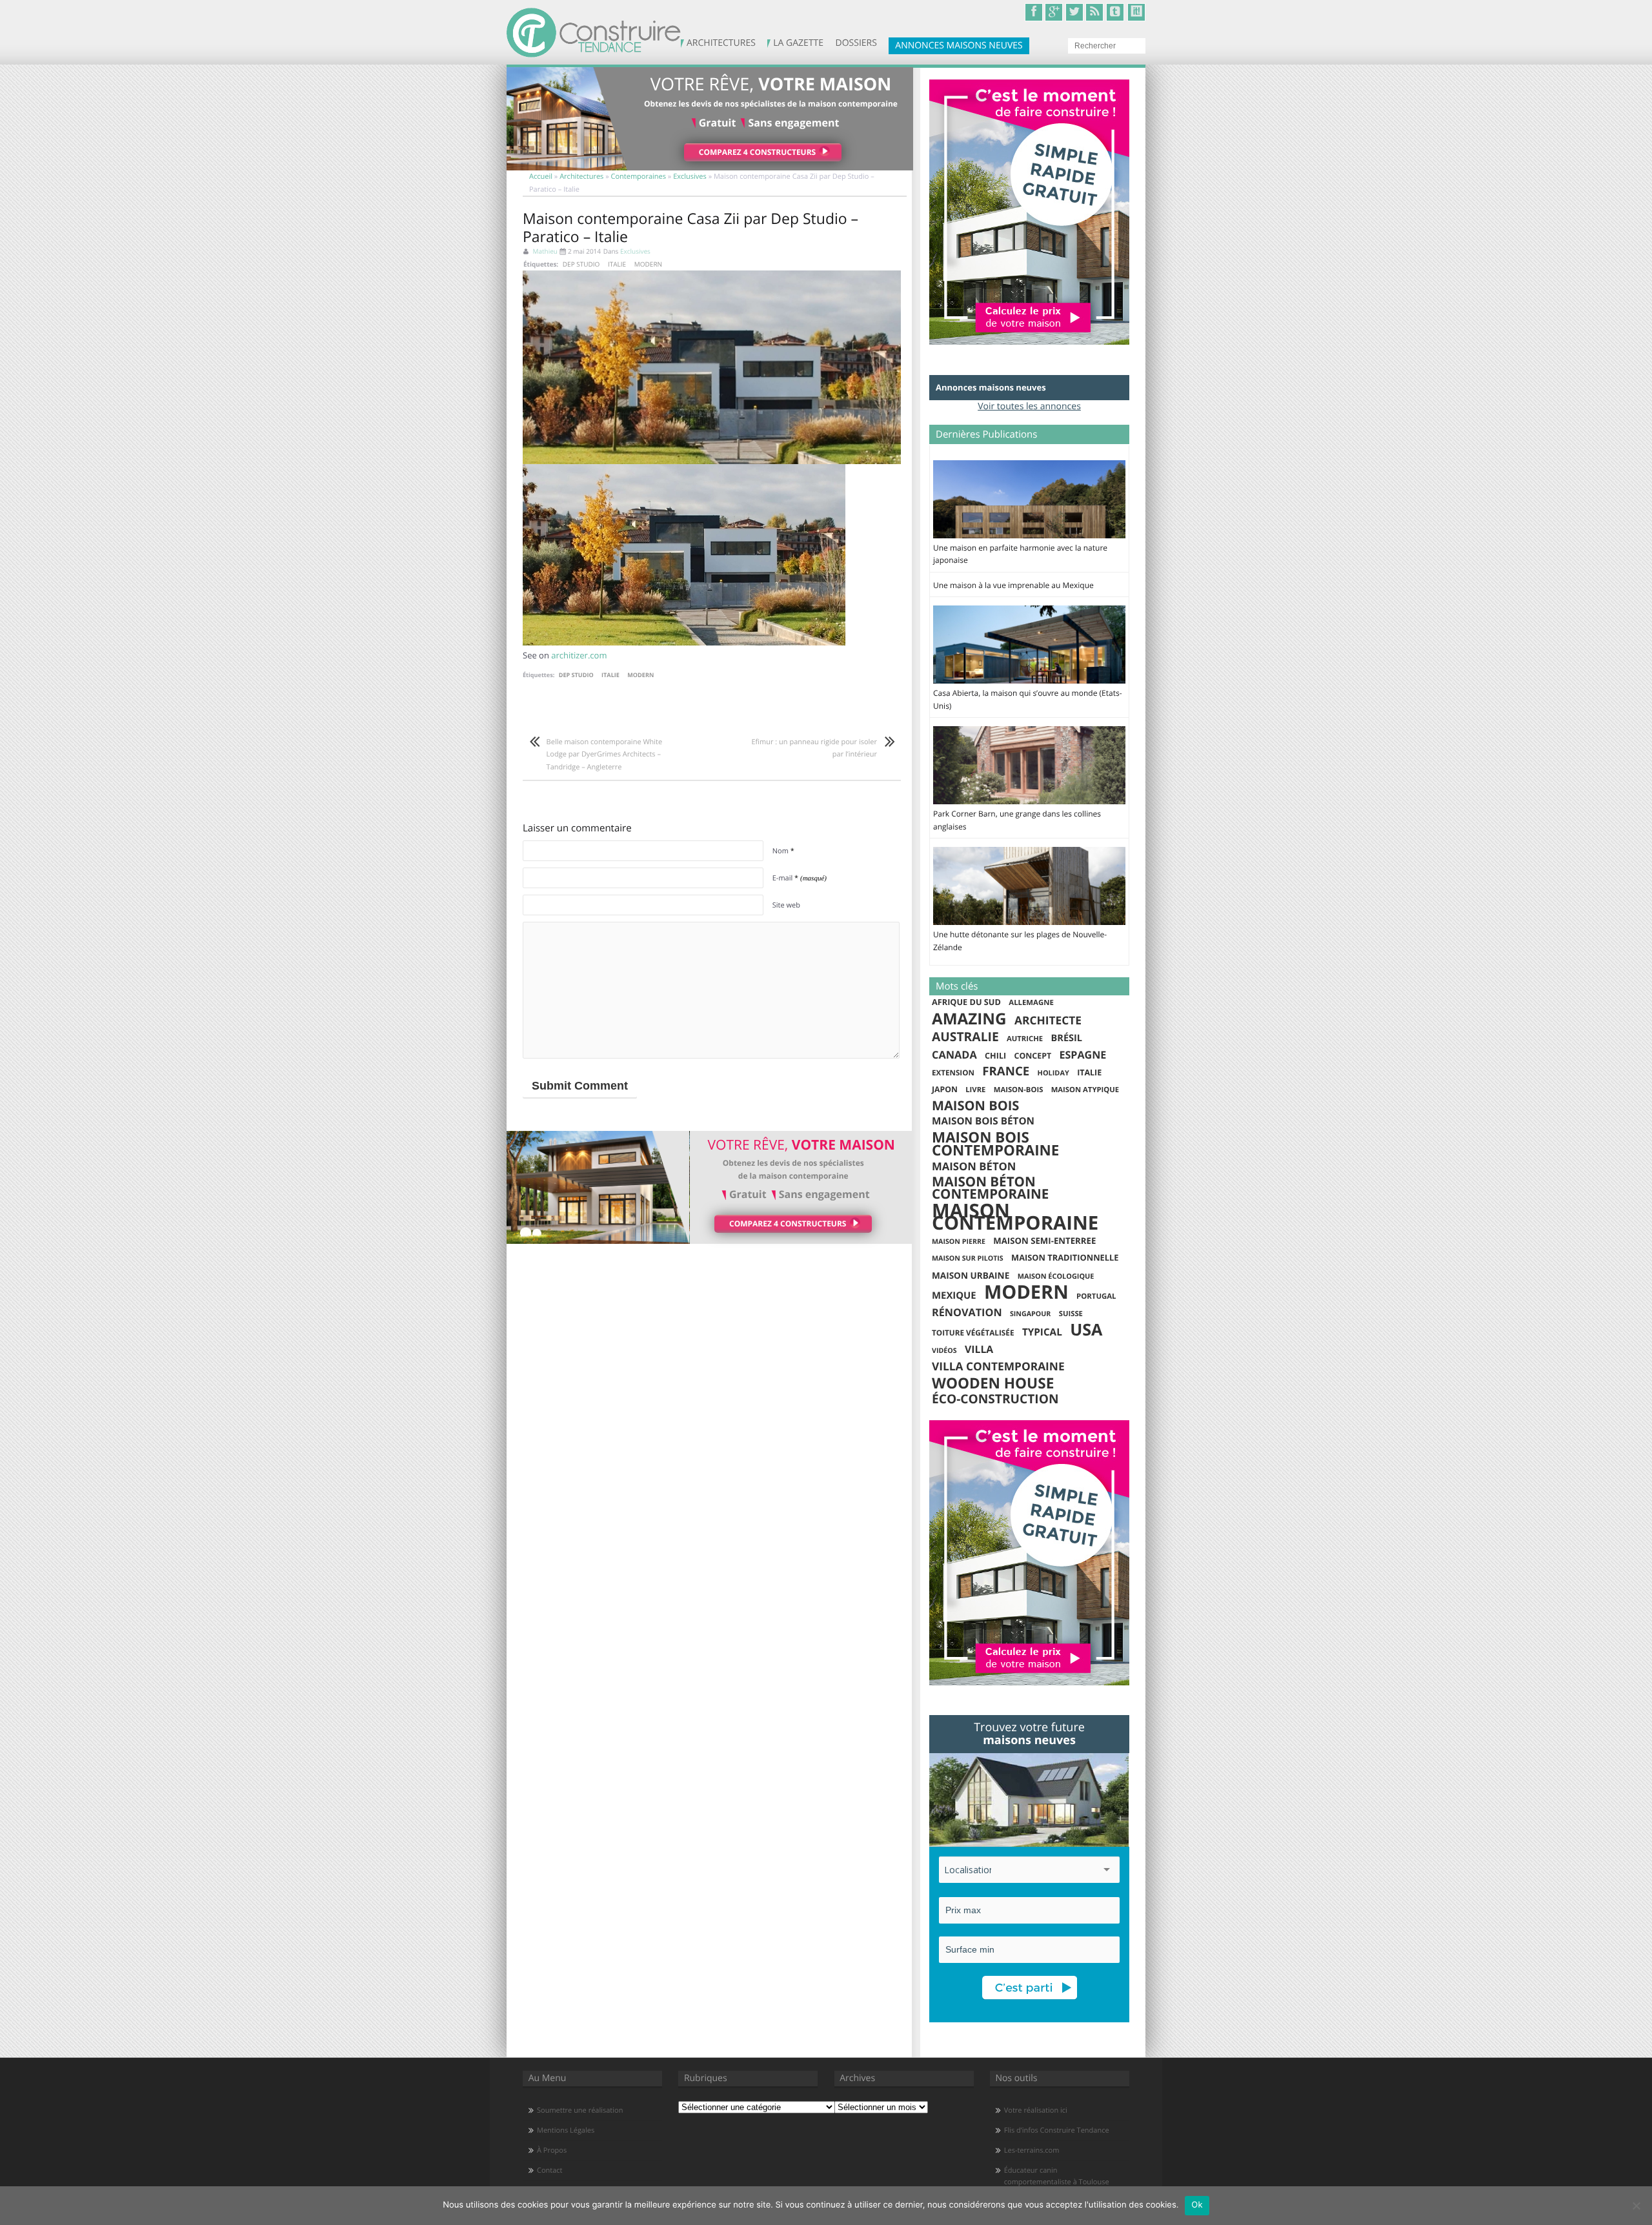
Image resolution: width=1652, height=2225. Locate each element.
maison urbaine (971, 1275)
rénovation (967, 1313)
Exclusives (690, 177)
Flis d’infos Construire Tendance (1057, 2130)
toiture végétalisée (973, 1333)
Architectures (725, 43)
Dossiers (865, 45)
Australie (965, 1037)
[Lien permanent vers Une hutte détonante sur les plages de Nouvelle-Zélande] (1029, 922)
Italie (617, 264)
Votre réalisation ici (1036, 2110)
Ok (1197, 2205)
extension (953, 1073)
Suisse (1071, 1314)
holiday (1053, 1073)
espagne (1083, 1055)
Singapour (1030, 1314)
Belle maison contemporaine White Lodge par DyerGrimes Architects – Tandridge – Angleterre (605, 755)
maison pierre (959, 1242)
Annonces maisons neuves (959, 46)
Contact (550, 2170)
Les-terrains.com (1032, 2150)
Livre (975, 1090)
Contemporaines (639, 177)
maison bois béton (983, 1121)
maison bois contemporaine (995, 1143)
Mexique (954, 1295)
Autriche (1025, 1039)
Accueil (541, 177)
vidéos (944, 1351)
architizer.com (579, 655)
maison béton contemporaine (990, 1189)
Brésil (1067, 1038)
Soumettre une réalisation (580, 2110)
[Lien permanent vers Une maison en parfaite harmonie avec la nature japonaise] (1029, 535)
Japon (945, 1089)
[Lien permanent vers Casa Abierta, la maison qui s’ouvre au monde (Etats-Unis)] (1029, 680)
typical (1042, 1332)
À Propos (552, 2150)
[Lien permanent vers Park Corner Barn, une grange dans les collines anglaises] (1029, 801)
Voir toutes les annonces (1029, 406)
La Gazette (796, 45)
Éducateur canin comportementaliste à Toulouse (1057, 2176)
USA (1086, 1330)
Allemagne (1031, 1003)
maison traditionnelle (1065, 1257)
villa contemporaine (998, 1367)
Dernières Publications (986, 434)
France (1006, 1072)
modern (648, 264)
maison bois (975, 1106)
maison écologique (1056, 1276)
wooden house (993, 1383)
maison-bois (1019, 1090)
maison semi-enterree (1044, 1241)
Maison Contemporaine (1015, 1217)
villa (979, 1349)
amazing (969, 1019)
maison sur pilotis (968, 1259)
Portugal (1096, 1296)
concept (1033, 1056)
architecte (1048, 1021)
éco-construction (995, 1399)
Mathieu (545, 251)
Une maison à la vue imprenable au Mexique (1013, 585)
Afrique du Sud (966, 1002)
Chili (995, 1056)
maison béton (974, 1166)
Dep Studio (581, 264)
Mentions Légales (566, 2130)
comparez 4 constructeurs (757, 152)
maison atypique (1085, 1090)
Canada (954, 1055)
